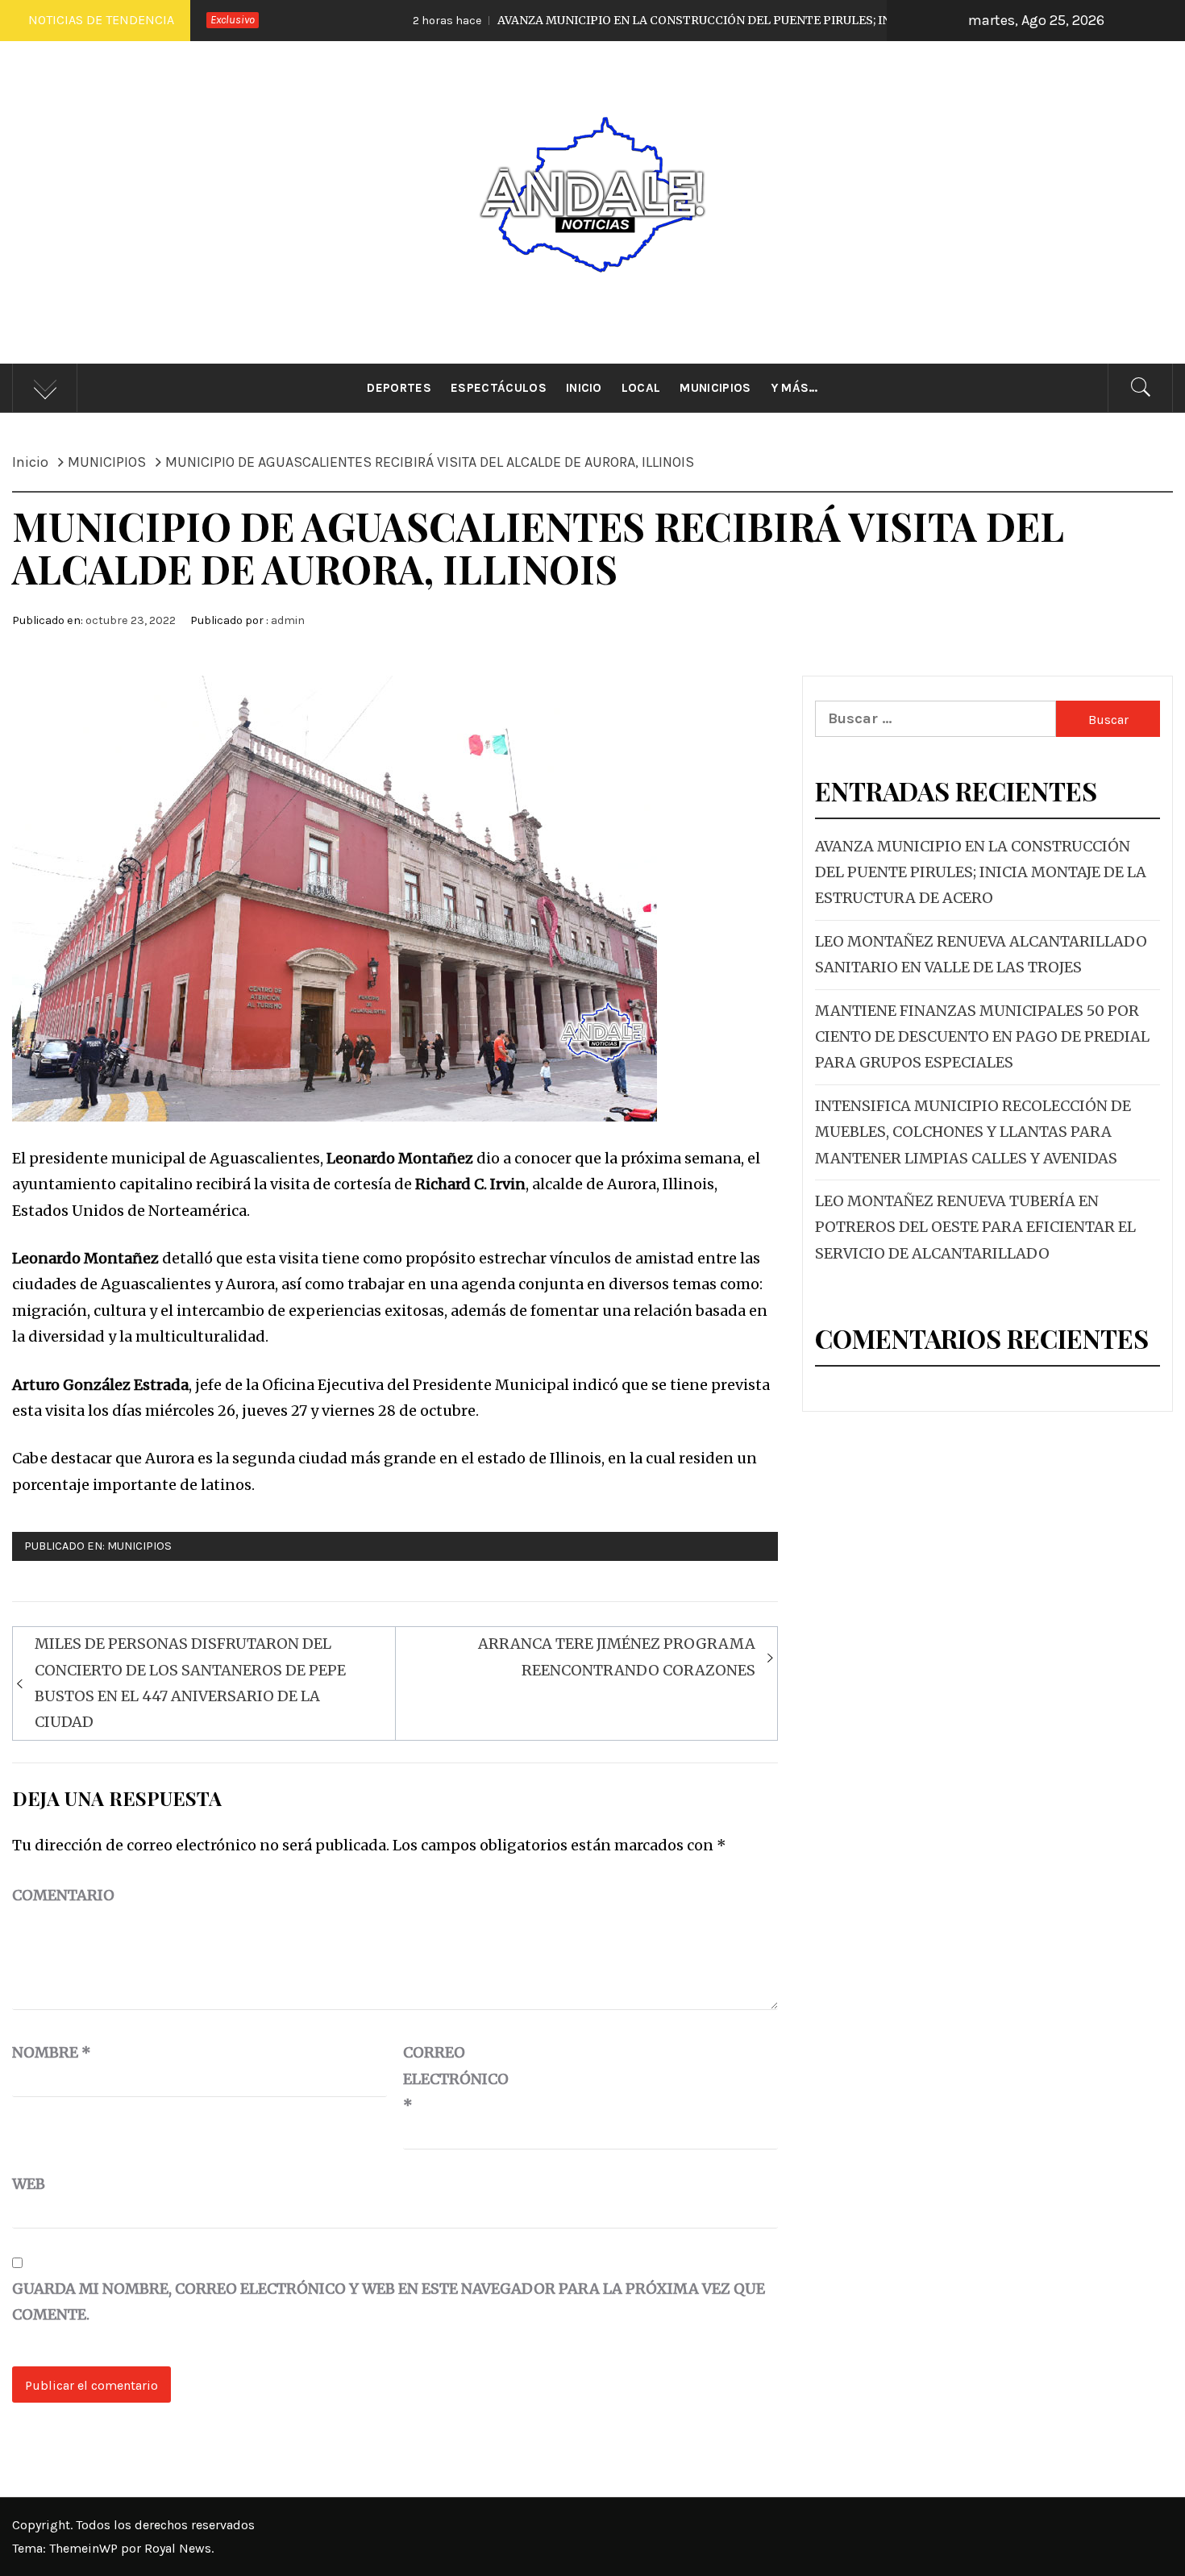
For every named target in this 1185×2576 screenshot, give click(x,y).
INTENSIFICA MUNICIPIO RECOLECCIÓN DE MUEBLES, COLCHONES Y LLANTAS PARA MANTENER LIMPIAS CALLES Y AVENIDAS (973, 1132)
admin (288, 620)
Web (29, 2184)
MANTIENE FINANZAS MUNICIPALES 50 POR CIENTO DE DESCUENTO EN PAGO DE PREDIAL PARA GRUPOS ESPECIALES (982, 1037)
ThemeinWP (85, 2548)
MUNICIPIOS (139, 1546)
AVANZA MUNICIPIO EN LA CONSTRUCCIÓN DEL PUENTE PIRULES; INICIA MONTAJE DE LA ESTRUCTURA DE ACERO (700, 20)
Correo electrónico (443, 2079)
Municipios (715, 388)
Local (641, 388)
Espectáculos (499, 388)
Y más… (794, 388)
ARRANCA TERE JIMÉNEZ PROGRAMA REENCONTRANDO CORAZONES (617, 1656)
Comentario (63, 1895)
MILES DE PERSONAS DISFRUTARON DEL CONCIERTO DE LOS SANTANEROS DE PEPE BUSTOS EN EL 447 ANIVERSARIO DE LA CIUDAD (190, 1683)
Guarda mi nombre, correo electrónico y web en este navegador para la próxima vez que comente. (389, 2301)
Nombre (52, 2052)
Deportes (399, 388)
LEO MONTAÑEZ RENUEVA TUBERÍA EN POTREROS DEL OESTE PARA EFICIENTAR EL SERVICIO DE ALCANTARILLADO (975, 1227)
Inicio (584, 388)
